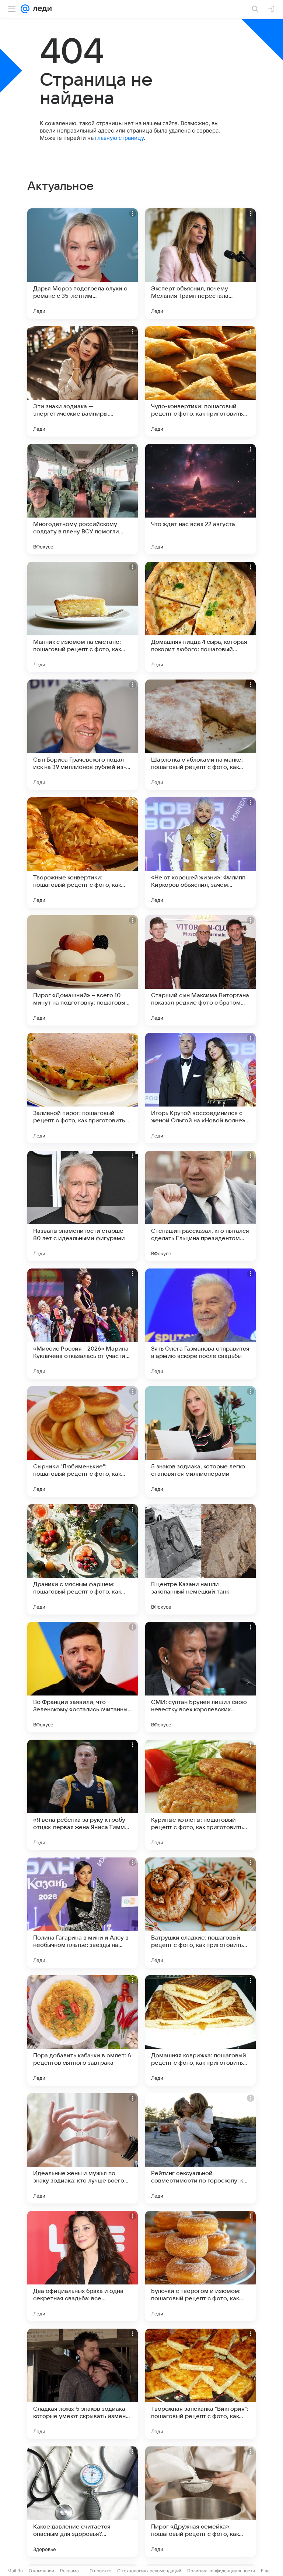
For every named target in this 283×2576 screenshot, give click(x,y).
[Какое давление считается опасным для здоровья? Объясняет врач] (83, 2502)
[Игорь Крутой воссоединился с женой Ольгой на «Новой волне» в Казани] (200, 1088)
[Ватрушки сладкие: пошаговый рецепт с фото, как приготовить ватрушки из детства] (200, 1913)
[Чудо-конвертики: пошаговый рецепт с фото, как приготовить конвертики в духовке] (200, 381)
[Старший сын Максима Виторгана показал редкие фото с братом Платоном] (200, 970)
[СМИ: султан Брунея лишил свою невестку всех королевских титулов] (200, 1677)
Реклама (69, 2571)
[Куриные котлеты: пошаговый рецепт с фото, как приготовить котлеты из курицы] (200, 1795)
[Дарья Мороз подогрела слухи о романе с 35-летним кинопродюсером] (83, 264)
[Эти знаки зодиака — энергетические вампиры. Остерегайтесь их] (83, 381)
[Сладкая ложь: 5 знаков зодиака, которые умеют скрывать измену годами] (83, 2384)
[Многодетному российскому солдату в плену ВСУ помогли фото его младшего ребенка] (83, 499)
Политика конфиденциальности (221, 2571)
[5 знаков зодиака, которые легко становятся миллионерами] (200, 1441)
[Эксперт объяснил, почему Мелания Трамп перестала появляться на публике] (200, 264)
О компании (41, 2571)
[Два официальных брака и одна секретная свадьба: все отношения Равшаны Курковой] (83, 2266)
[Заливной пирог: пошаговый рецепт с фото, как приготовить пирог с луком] (83, 1088)
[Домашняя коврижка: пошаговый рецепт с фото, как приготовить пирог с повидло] (200, 2030)
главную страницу (119, 138)
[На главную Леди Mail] (41, 9)
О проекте (100, 2571)
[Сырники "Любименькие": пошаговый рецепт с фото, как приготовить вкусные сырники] (83, 1441)
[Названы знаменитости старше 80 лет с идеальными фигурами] (83, 1206)
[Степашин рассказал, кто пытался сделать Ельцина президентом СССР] (200, 1206)
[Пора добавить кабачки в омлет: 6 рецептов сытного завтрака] (83, 2030)
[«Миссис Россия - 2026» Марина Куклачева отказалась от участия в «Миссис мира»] (83, 1324)
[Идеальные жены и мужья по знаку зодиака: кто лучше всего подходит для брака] (83, 2148)
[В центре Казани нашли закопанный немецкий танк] (200, 1559)
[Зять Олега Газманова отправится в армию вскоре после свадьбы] (200, 1324)
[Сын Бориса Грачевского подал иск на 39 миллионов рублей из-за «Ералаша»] (83, 735)
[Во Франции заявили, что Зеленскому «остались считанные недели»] (83, 1677)
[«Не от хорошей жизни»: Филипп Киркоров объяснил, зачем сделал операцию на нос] (200, 853)
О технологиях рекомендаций (149, 2571)
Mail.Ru (15, 2571)
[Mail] (25, 9)
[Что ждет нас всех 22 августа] (200, 499)
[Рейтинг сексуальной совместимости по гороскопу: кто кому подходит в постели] (200, 2148)
